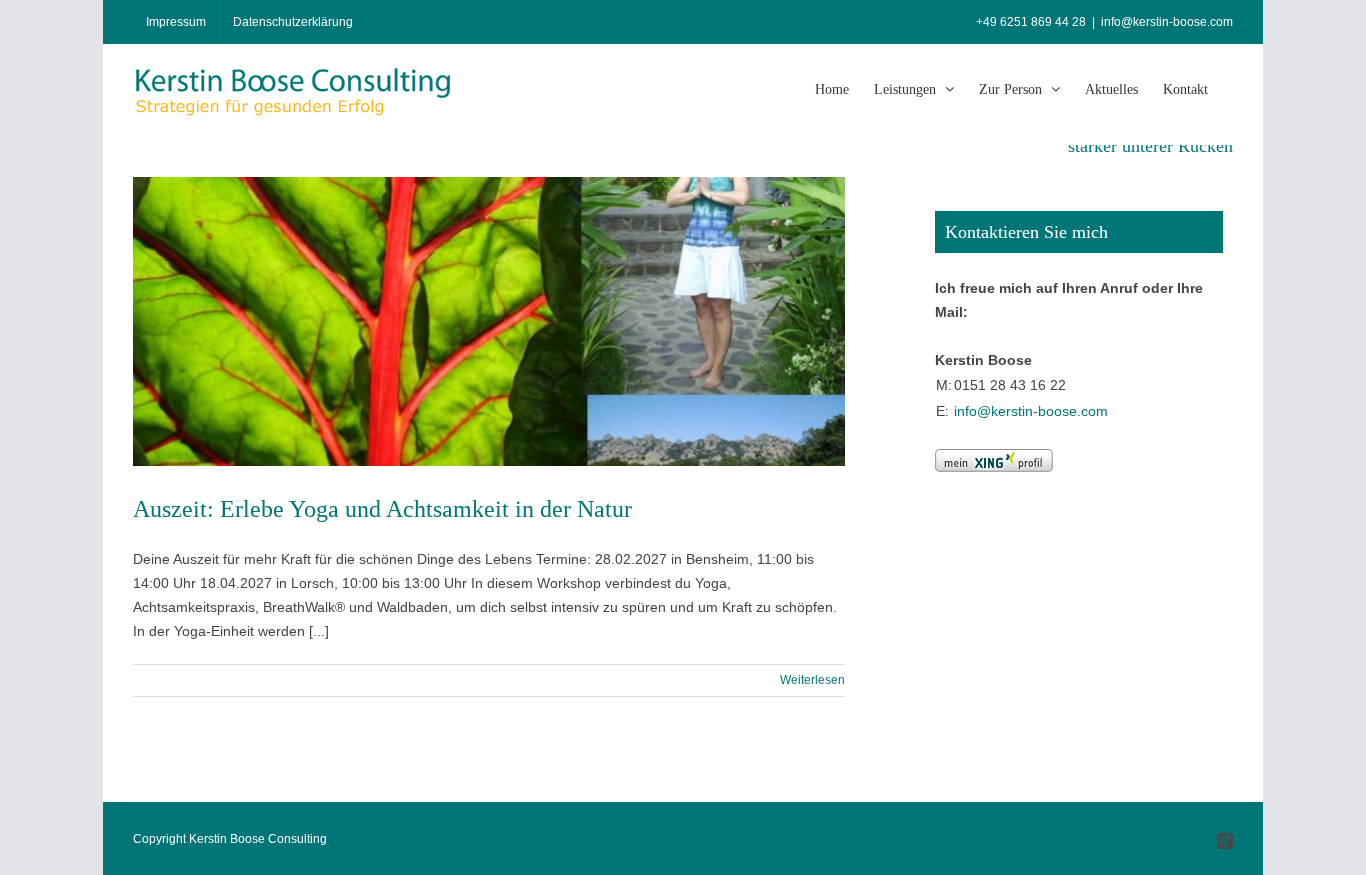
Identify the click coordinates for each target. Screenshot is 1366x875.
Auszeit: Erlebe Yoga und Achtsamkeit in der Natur (382, 509)
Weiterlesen (812, 680)
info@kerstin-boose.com (1167, 22)
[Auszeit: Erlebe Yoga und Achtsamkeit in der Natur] (489, 321)
